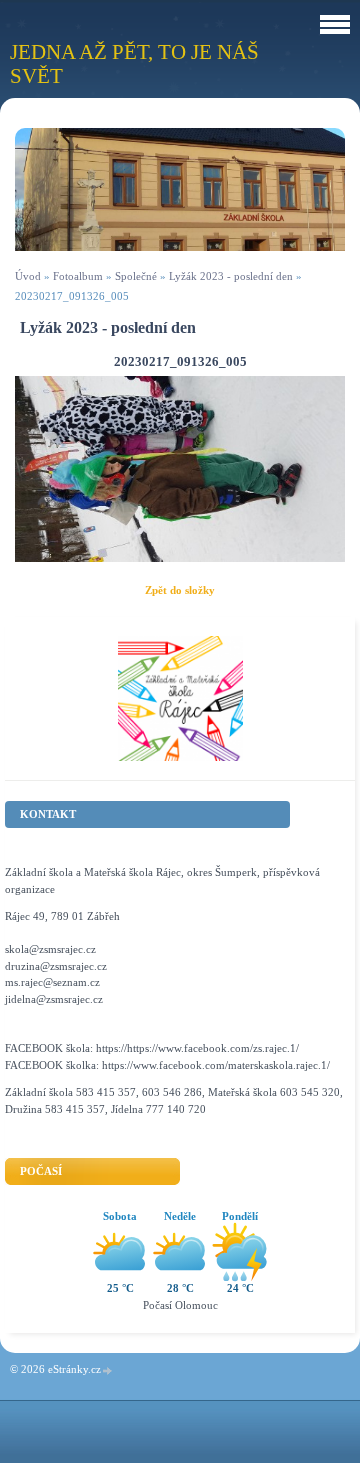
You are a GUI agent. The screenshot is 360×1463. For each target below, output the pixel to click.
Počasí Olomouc (180, 1305)
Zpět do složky (180, 590)
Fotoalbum (78, 276)
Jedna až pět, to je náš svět (134, 63)
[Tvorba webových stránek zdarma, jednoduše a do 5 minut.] (108, 1370)
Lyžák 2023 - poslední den (231, 276)
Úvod (28, 276)
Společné (136, 276)
